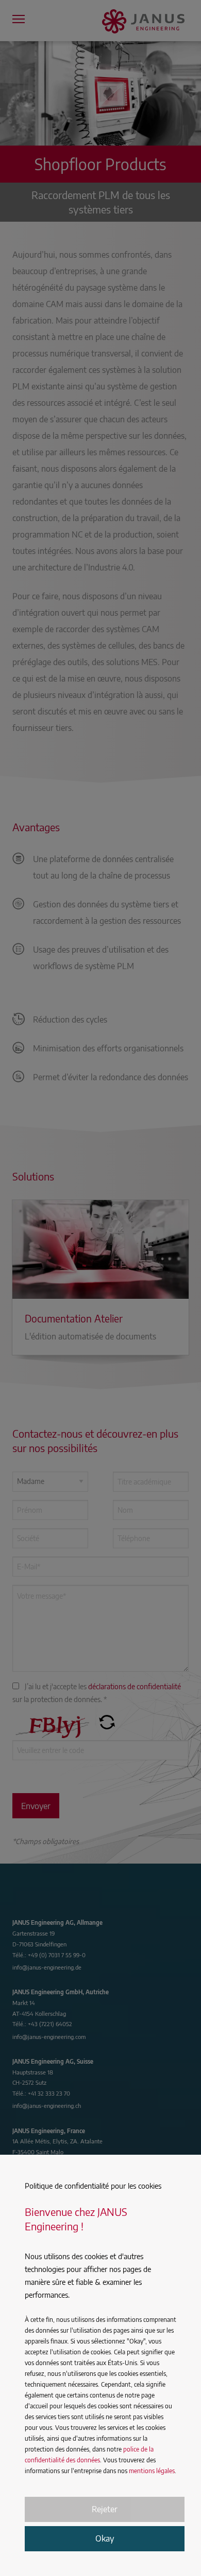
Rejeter (105, 2509)
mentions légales (152, 2471)
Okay (105, 2538)
